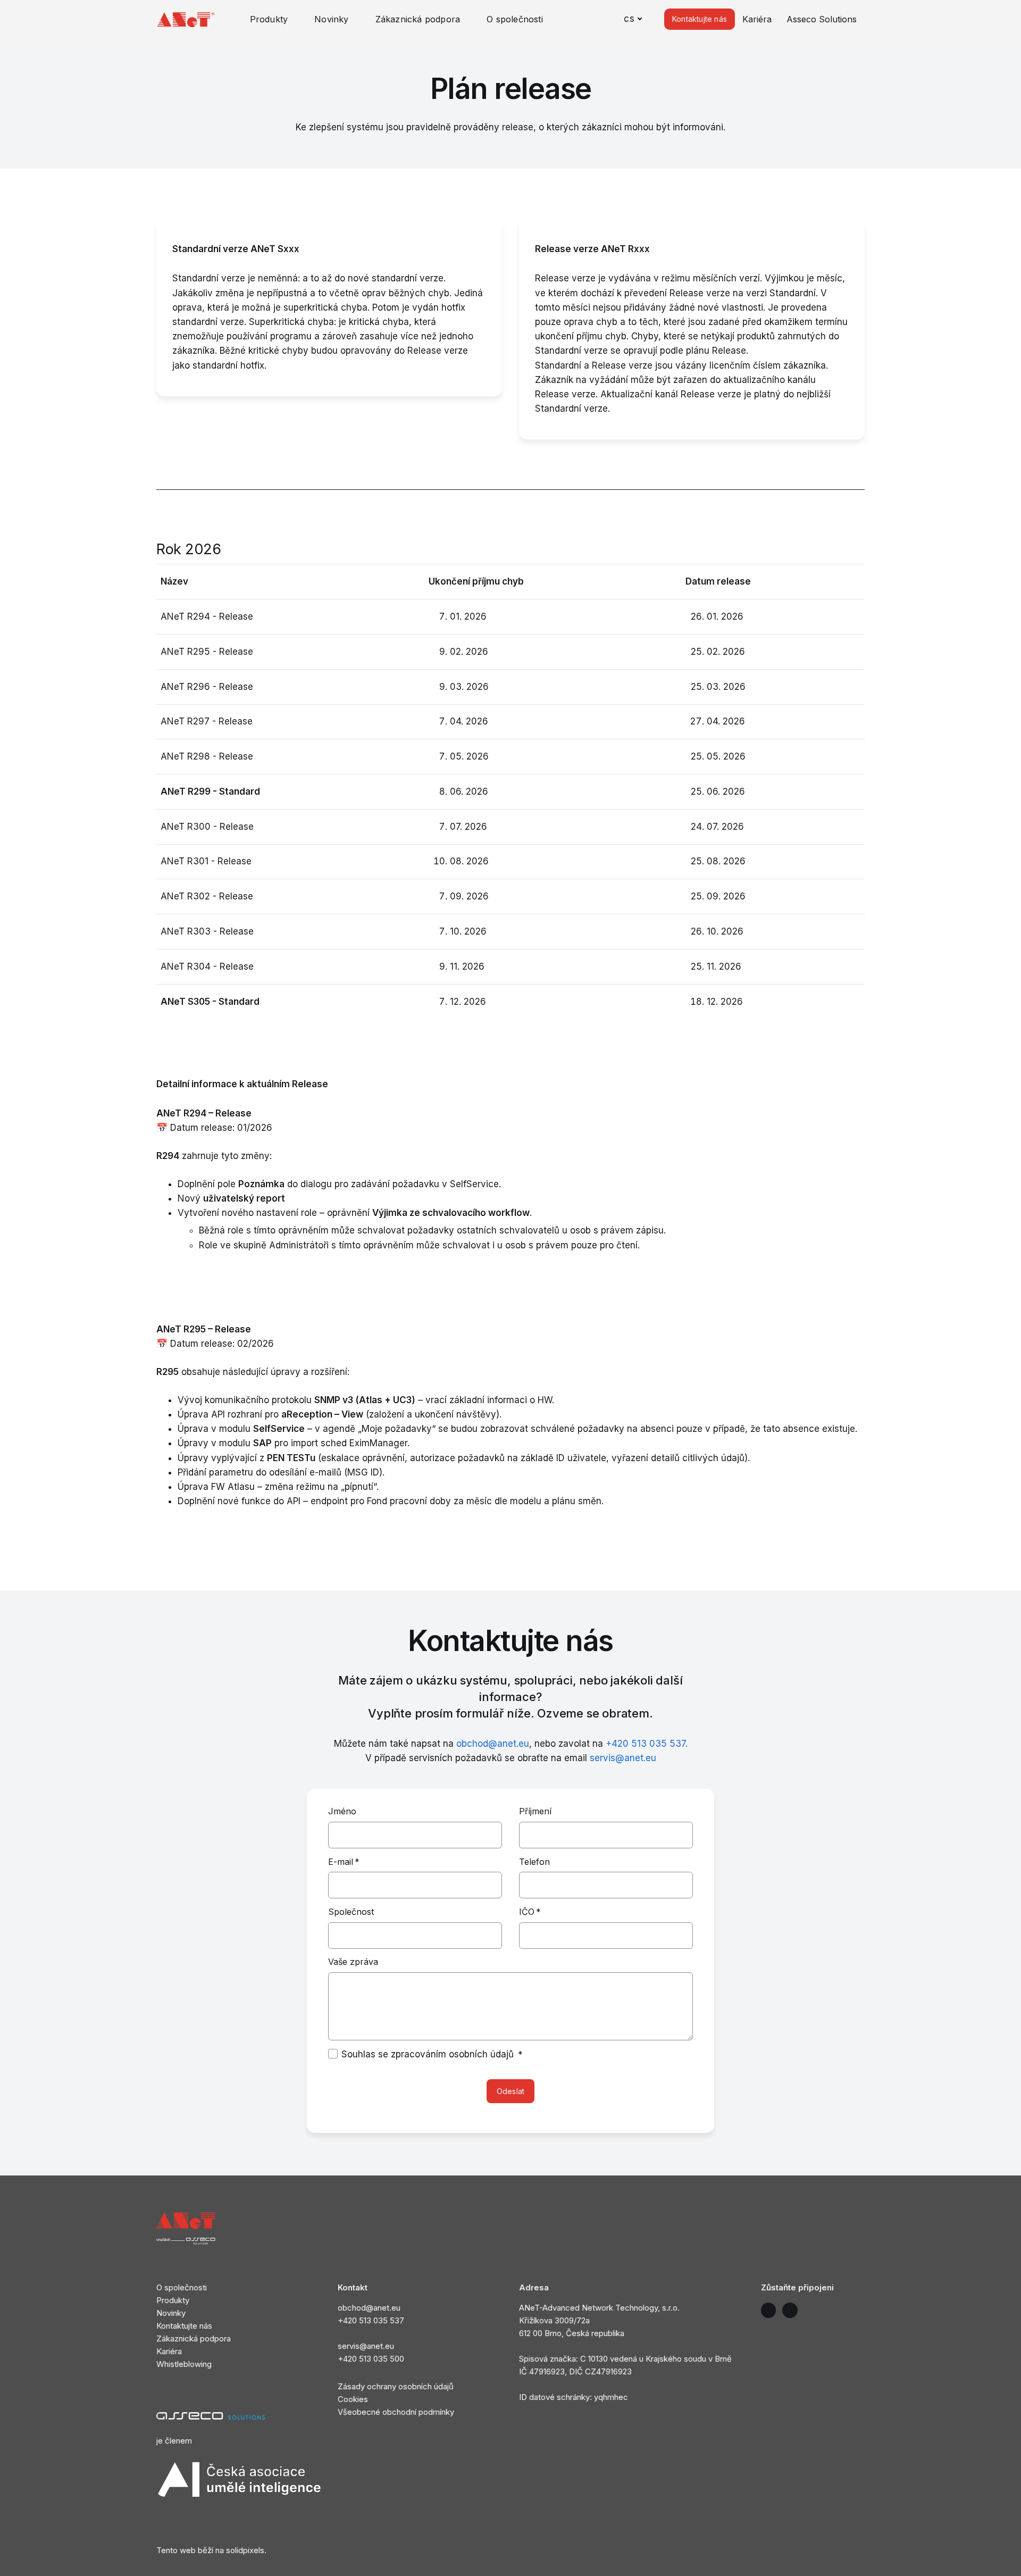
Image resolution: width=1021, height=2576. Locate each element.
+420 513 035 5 (366, 2359)
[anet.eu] (186, 19)
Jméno (342, 1811)
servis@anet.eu (623, 1758)
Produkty (173, 2300)
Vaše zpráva (353, 1962)
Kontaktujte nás (184, 2326)
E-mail (344, 1862)
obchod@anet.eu (493, 1744)
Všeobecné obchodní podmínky (396, 2412)
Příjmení (535, 1811)
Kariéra (169, 2351)
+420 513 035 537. (647, 1744)
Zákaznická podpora (194, 2339)
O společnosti (182, 2287)
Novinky (171, 2313)
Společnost (351, 1912)
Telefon (534, 1862)
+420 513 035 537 (371, 2320)
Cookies (354, 2399)
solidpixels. (246, 2550)
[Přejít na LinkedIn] (790, 2310)
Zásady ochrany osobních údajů (396, 2386)
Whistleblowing (184, 2364)
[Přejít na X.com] (769, 2310)
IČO (530, 1912)
